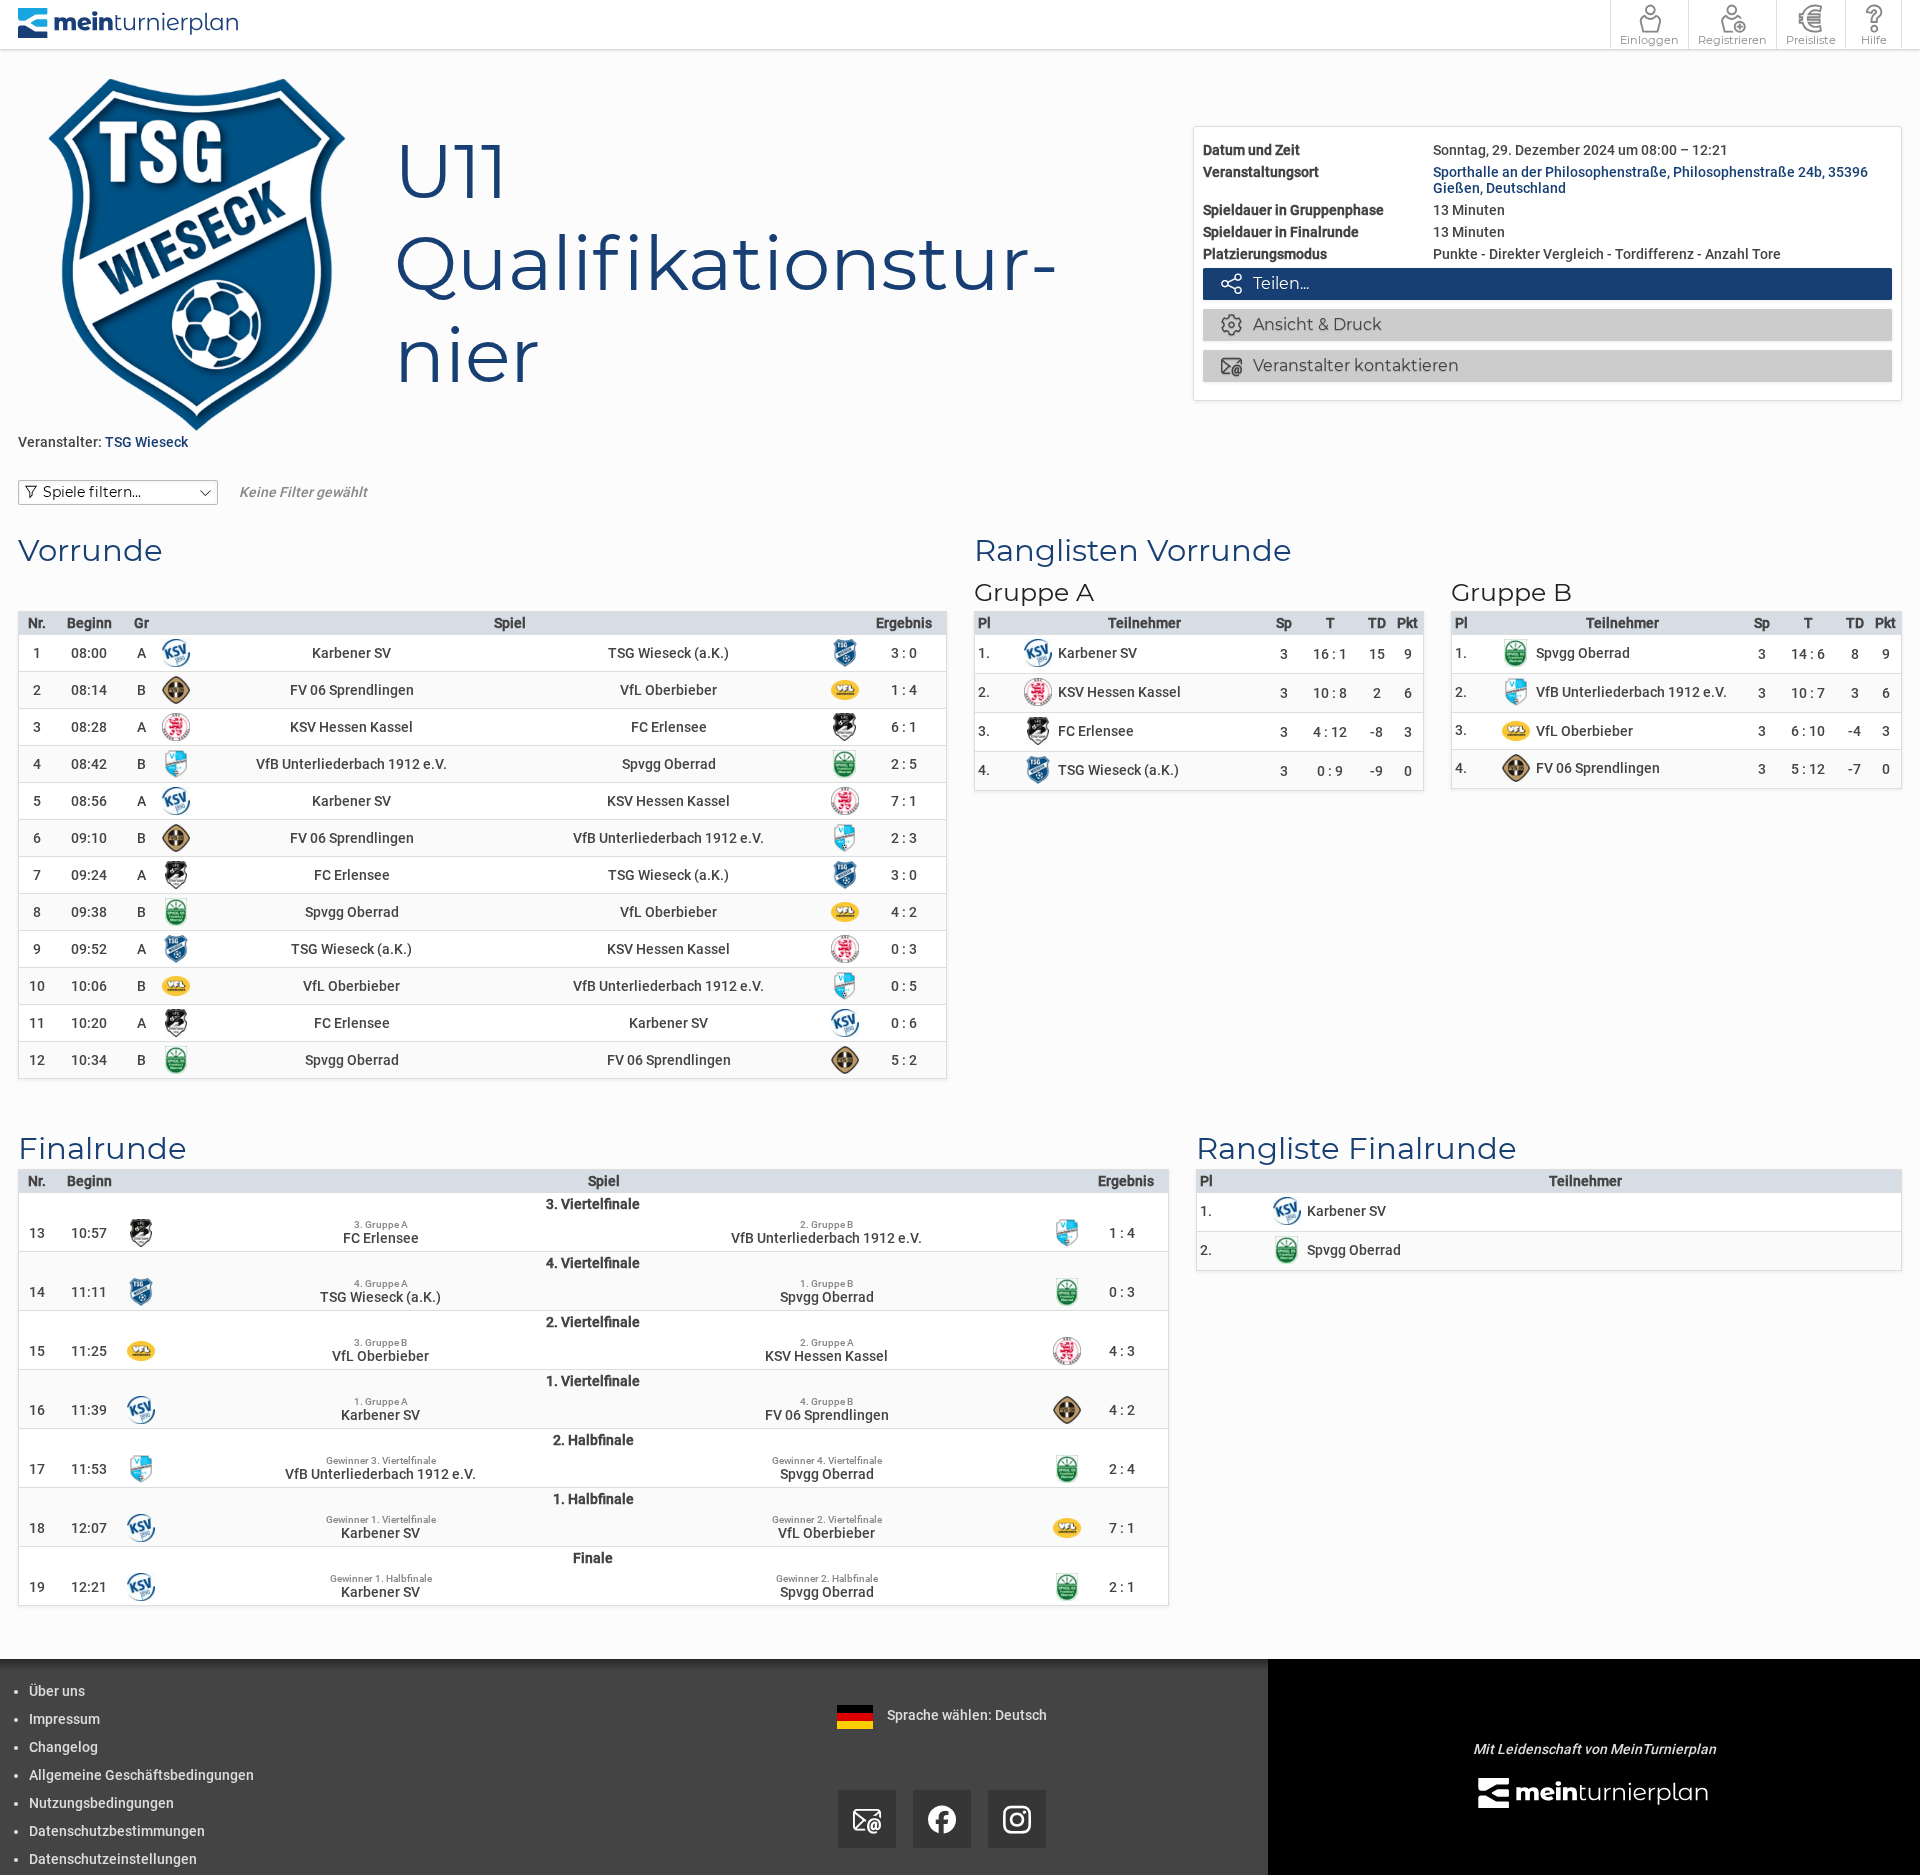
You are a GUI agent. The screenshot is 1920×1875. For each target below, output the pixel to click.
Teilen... (1265, 283)
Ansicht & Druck (1301, 324)
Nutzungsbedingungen (101, 1803)
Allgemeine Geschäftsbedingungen (141, 1775)
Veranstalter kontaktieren (1340, 365)
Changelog (63, 1747)
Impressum (64, 1719)
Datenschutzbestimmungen (117, 1831)
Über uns (57, 1691)
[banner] (129, 24)
